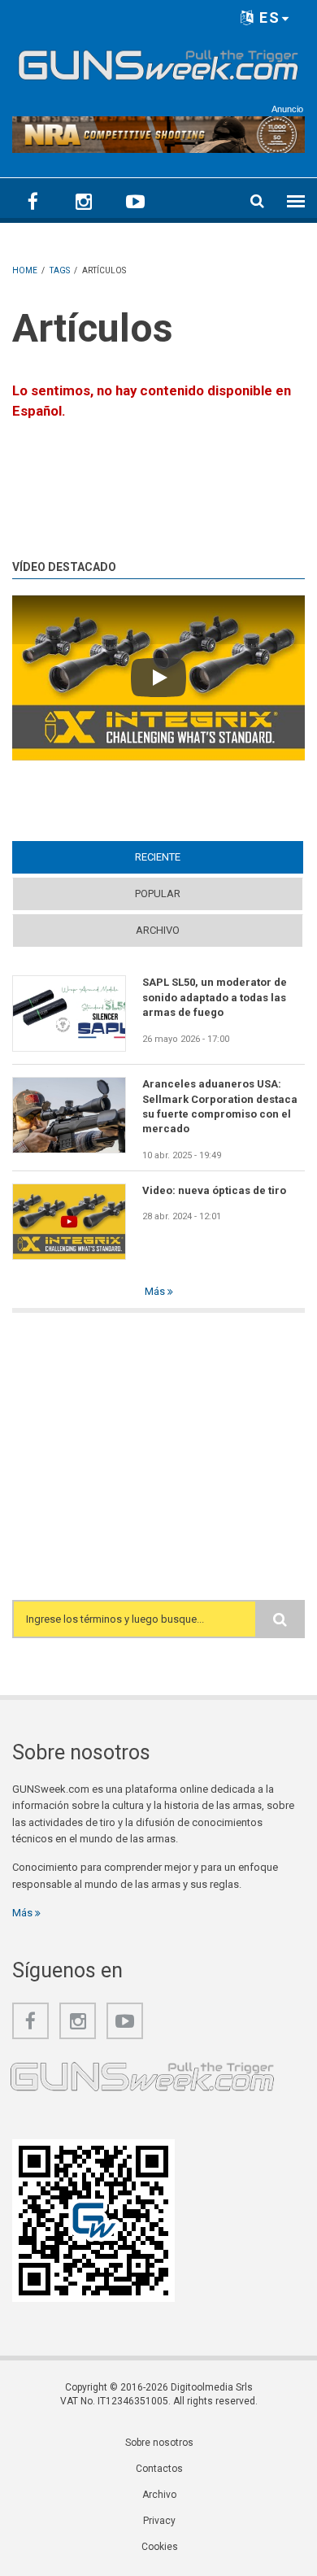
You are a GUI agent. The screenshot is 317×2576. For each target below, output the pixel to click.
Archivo (158, 930)
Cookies (160, 2547)
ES (267, 17)
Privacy (159, 2521)
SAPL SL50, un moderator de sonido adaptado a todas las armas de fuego (215, 997)
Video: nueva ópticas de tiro (214, 1190)
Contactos (159, 2469)
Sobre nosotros (159, 2443)
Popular (158, 894)
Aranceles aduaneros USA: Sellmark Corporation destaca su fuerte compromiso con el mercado (220, 1106)
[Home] (158, 62)
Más (156, 1291)
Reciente (189, 857)
